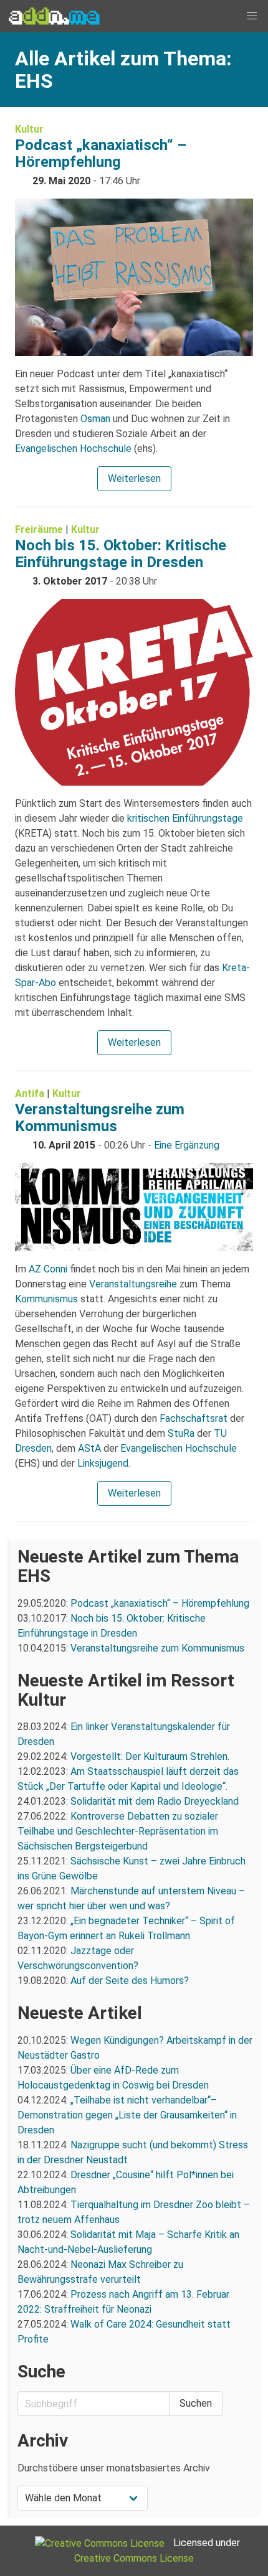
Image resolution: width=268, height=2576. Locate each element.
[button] (252, 16)
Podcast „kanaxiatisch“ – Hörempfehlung (101, 153)
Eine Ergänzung (187, 1145)
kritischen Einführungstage (185, 818)
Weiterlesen (134, 478)
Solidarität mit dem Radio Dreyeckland (155, 1801)
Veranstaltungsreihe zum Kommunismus (100, 1118)
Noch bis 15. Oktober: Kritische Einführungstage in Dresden (121, 554)
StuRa (181, 1433)
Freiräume (39, 529)
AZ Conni (48, 1269)
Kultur (29, 129)
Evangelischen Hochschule (73, 449)
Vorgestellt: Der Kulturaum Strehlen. (150, 1756)
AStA (89, 1448)
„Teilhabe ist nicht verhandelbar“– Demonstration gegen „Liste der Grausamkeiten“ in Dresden (127, 2115)
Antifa (30, 1093)
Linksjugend (103, 1463)
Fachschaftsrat (194, 1418)
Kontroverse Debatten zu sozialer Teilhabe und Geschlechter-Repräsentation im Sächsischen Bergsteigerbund (118, 1831)
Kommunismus (46, 1299)
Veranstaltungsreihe (133, 1284)
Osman (95, 419)
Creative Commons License (134, 2558)
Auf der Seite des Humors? (130, 1981)
